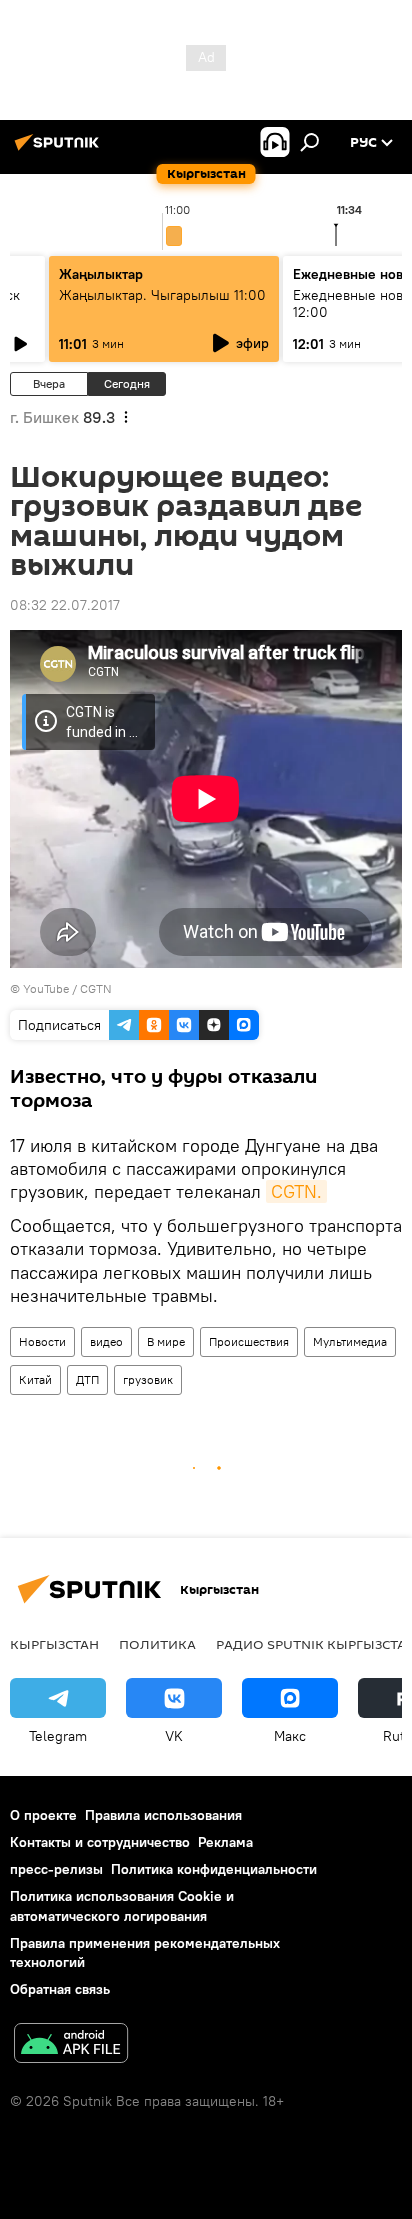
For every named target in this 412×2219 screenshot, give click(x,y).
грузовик (148, 1379)
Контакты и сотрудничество (100, 1842)
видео (106, 1341)
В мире (166, 1341)
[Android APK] (71, 2045)
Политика (157, 1644)
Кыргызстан (54, 1644)
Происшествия (249, 1341)
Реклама (225, 1842)
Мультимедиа (350, 1341)
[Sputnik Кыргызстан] (60, 150)
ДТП (87, 1379)
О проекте (43, 1815)
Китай (35, 1379)
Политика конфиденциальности (214, 1869)
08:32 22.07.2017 (65, 605)
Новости (42, 1341)
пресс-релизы (56, 1869)
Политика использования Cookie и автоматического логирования (122, 1905)
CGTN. (296, 1191)
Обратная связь (60, 1989)
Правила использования (163, 1815)
